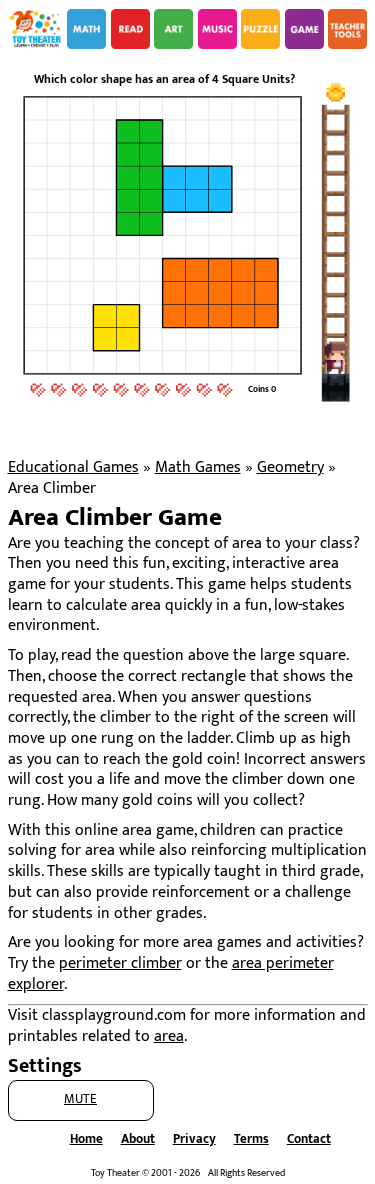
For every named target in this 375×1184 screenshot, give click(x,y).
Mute (80, 1099)
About (138, 1139)
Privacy (194, 1139)
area (169, 1036)
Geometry (290, 467)
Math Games (198, 467)
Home (86, 1139)
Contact (309, 1139)
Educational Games (73, 467)
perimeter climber (120, 963)
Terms (251, 1139)
